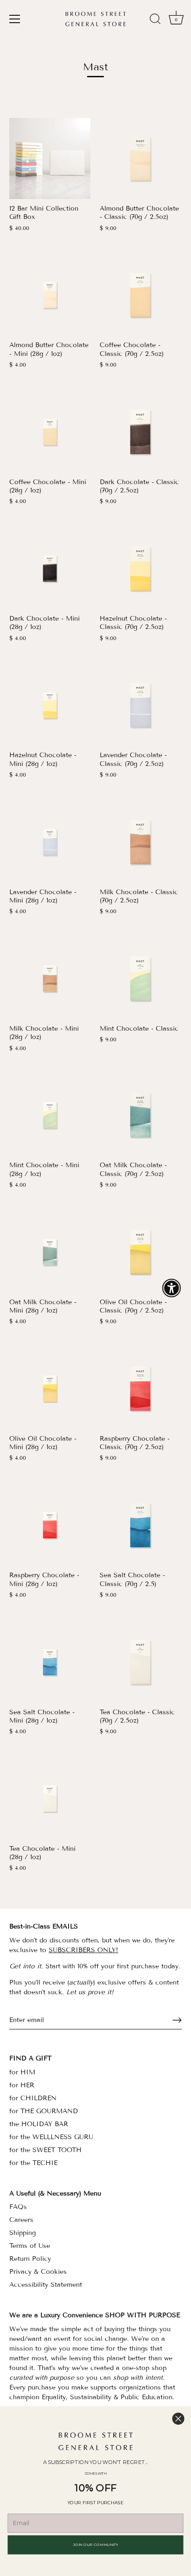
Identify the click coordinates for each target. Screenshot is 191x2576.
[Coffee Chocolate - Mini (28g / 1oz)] (50, 432)
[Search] (155, 20)
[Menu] (15, 19)
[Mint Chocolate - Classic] (140, 979)
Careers (21, 2220)
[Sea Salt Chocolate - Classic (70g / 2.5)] (140, 1525)
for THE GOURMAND (44, 2111)
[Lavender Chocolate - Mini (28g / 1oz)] (50, 842)
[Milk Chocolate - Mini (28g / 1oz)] (50, 979)
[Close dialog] (178, 2418)
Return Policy (30, 2259)
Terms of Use (30, 2246)
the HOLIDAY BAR (39, 2124)
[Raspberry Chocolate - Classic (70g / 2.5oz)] (140, 1389)
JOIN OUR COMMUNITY (96, 2545)
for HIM (22, 2072)
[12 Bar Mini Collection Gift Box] (50, 159)
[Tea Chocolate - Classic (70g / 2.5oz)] (140, 1662)
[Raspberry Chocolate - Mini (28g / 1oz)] (50, 1525)
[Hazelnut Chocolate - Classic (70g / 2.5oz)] (140, 569)
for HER (22, 2085)
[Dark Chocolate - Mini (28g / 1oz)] (50, 569)
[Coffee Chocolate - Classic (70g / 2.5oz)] (140, 295)
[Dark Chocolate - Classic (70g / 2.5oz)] (140, 432)
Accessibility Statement (46, 2285)
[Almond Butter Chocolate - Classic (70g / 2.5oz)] (140, 159)
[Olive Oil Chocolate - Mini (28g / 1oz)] (50, 1389)
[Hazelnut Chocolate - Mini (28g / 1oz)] (50, 705)
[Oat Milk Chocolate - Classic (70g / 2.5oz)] (140, 1115)
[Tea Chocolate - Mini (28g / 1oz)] (50, 1799)
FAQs (18, 2207)
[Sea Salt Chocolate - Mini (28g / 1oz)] (50, 1662)
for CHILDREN (33, 2098)
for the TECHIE (33, 2163)
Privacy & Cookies (38, 2272)
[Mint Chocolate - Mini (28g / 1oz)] (50, 1115)
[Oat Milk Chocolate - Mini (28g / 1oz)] (50, 1252)
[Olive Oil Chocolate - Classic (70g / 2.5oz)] (140, 1252)
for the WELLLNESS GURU (51, 2137)
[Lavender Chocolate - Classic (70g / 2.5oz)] (140, 705)
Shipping (22, 2233)
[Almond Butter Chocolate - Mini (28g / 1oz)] (50, 295)
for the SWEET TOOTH (45, 2150)
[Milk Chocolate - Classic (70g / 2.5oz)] (140, 842)
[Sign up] (177, 2020)
